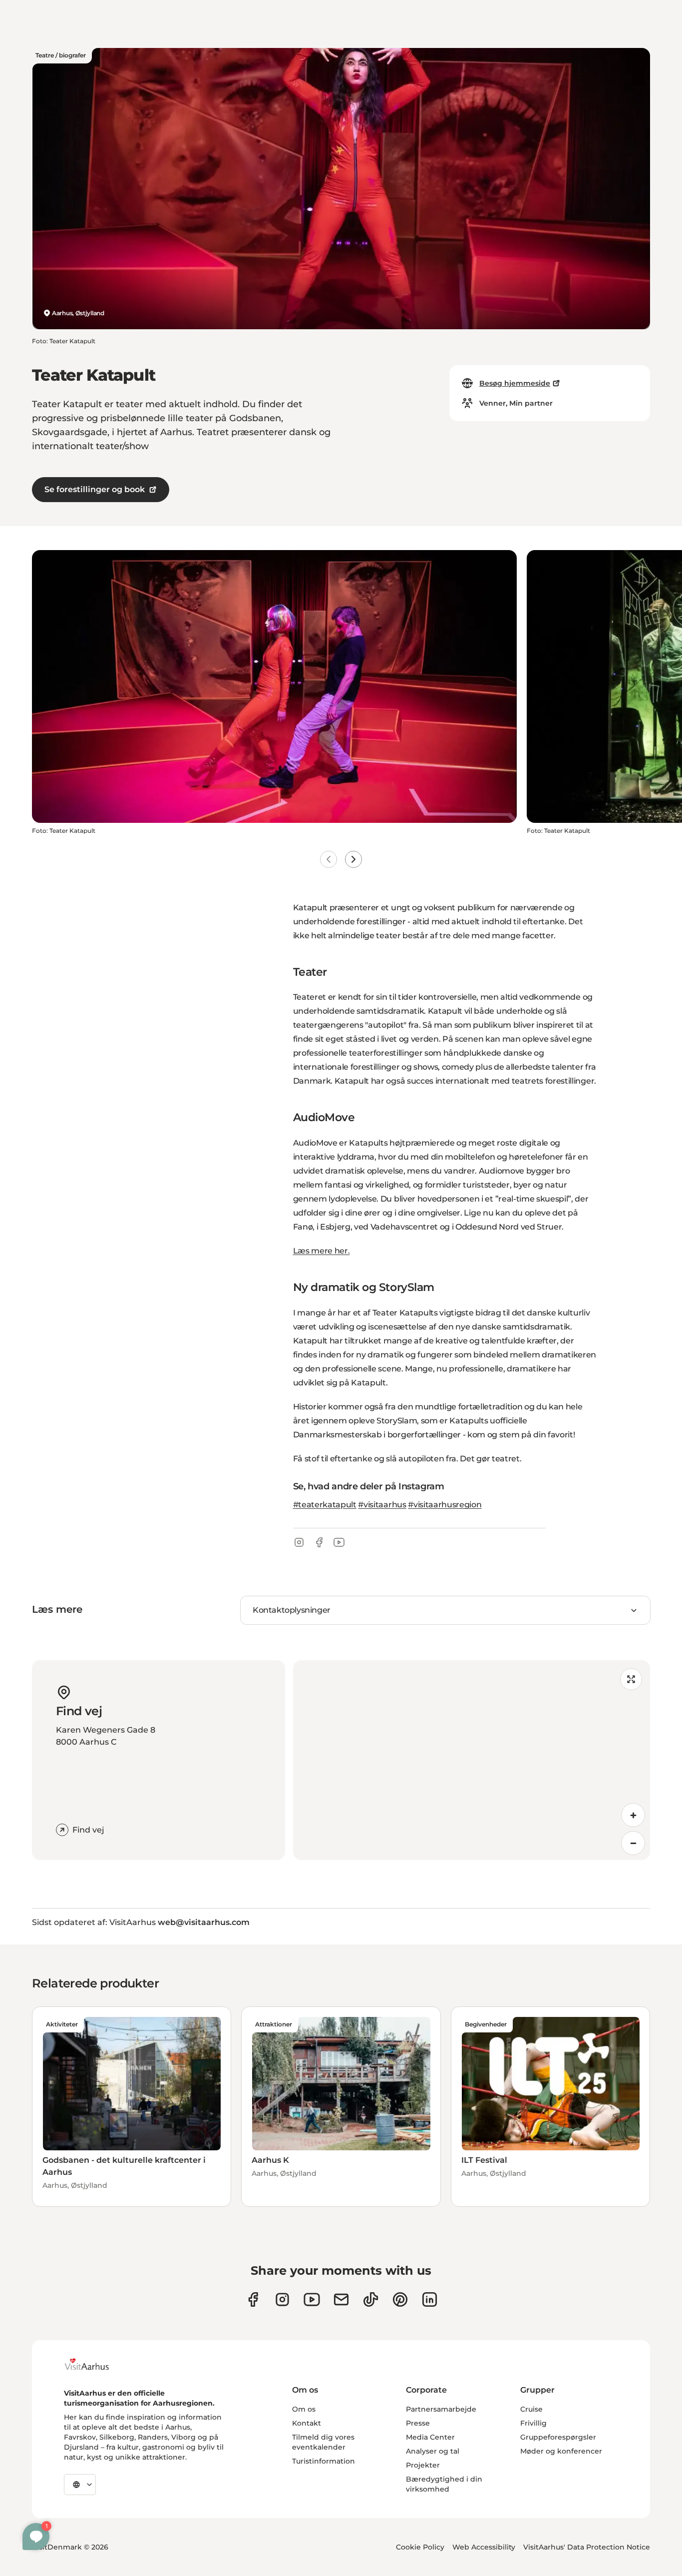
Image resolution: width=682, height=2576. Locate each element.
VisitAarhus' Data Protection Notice (587, 2547)
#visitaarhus (382, 1505)
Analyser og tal (433, 2451)
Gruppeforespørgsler (558, 2437)
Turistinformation (324, 2461)
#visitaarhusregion (445, 1505)
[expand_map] (631, 1679)
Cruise (531, 2409)
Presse (418, 2423)
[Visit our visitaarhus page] (253, 2299)
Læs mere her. (322, 1251)
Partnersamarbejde (441, 2409)
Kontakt (307, 2423)
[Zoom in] (633, 1815)
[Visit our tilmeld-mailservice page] (341, 2299)
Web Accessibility (484, 2547)
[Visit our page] (282, 2299)
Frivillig (533, 2423)
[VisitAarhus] (94, 2364)
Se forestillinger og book (95, 489)
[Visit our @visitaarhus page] (371, 2299)
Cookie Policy (420, 2547)
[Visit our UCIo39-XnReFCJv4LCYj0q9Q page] (312, 2299)
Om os (304, 2409)
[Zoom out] (633, 1843)
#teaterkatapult (325, 1505)
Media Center (430, 2437)
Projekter (423, 2465)
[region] (472, 1760)
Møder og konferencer (561, 2451)
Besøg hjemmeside (515, 383)
